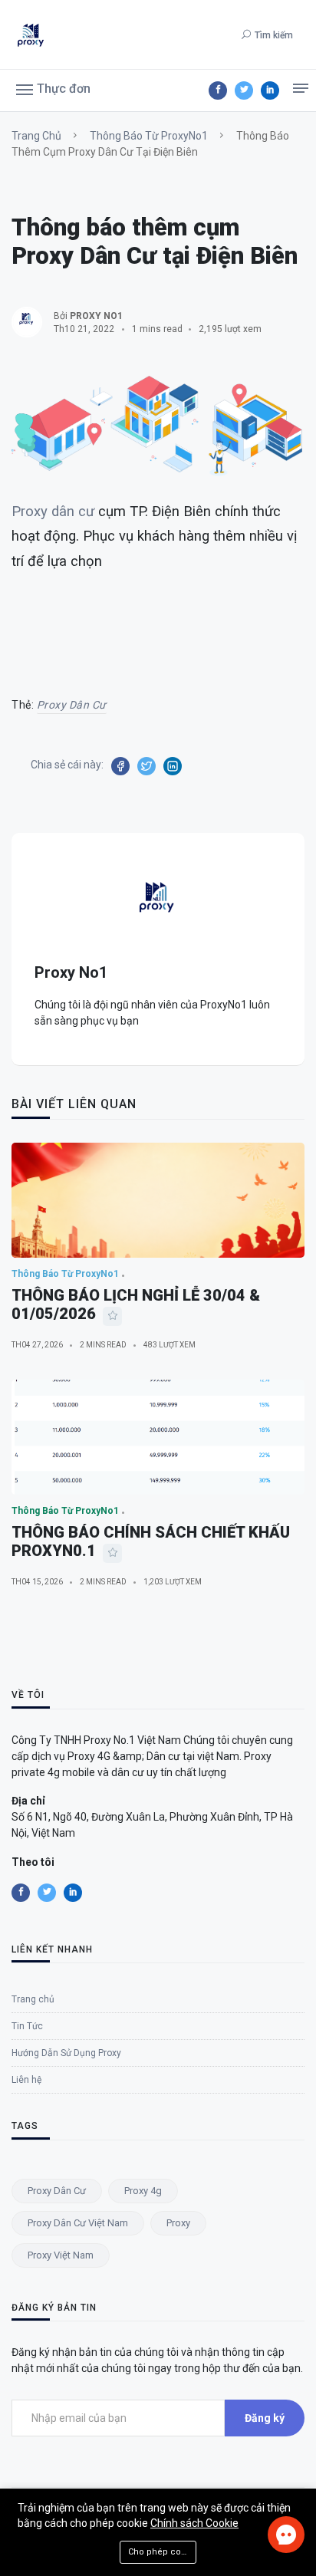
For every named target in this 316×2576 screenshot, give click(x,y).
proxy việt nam (61, 2255)
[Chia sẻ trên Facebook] (120, 766)
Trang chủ (36, 136)
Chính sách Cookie (194, 2523)
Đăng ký (265, 2418)
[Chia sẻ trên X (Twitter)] (146, 766)
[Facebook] (218, 90)
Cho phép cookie (162, 2552)
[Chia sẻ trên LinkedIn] (173, 766)
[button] (53, 88)
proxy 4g (143, 2191)
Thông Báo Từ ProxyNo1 (149, 136)
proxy (178, 2223)
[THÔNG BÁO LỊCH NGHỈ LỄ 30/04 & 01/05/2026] (158, 1200)
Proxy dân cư (53, 512)
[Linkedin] (270, 90)
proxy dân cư (72, 705)
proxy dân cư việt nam (78, 2223)
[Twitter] (244, 90)
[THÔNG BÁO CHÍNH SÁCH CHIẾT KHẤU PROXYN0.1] (158, 1437)
